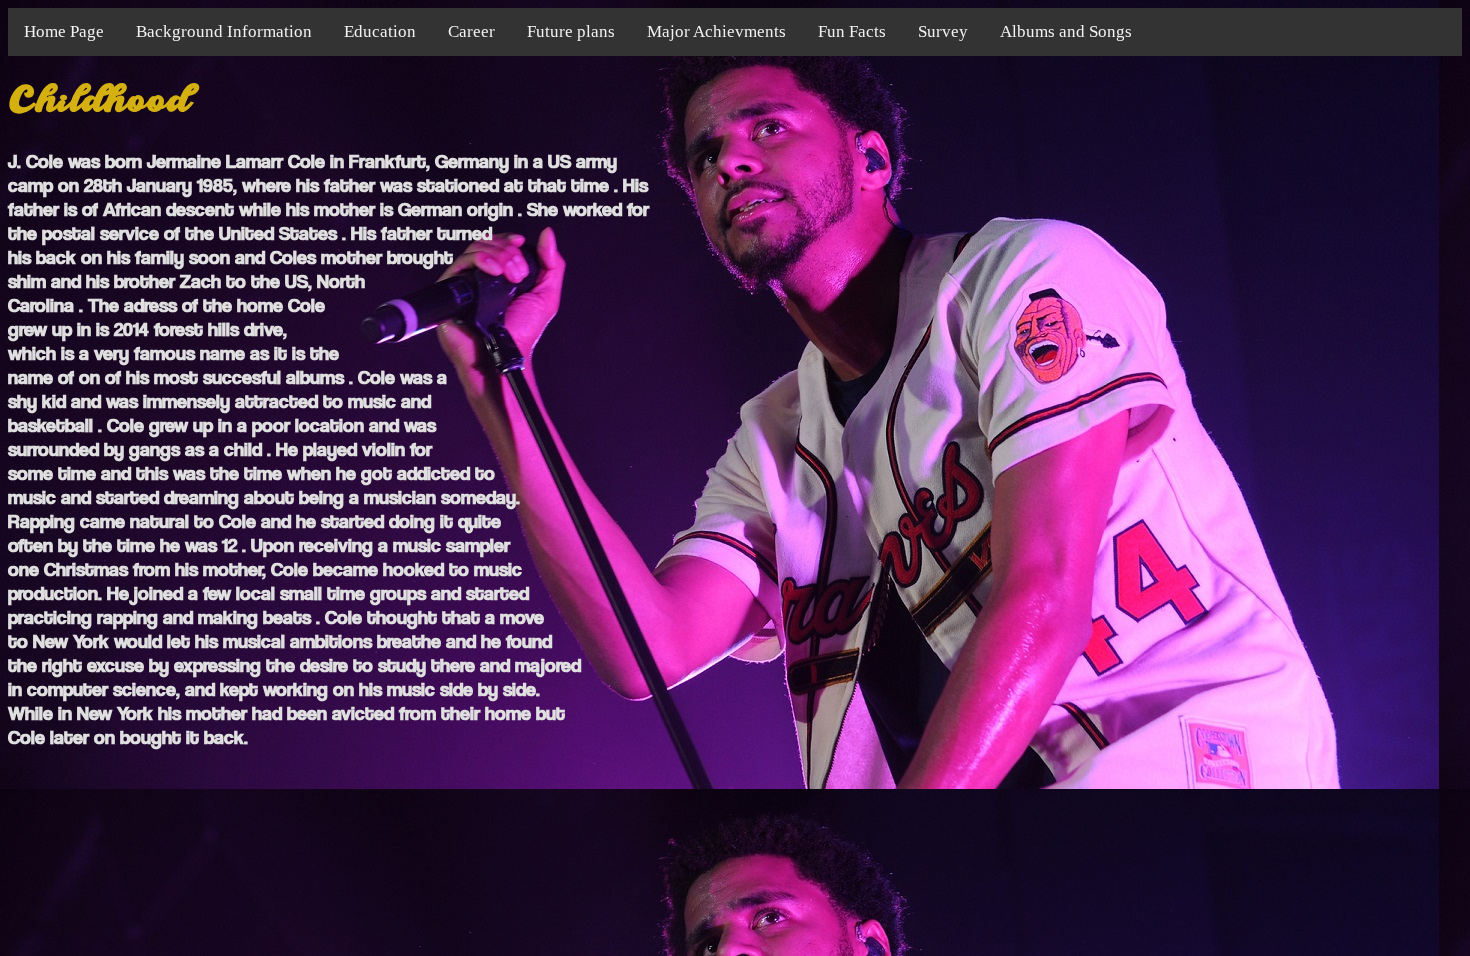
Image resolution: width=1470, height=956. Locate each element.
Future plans (571, 31)
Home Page (64, 31)
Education (380, 31)
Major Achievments (716, 31)
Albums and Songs (1066, 31)
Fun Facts (852, 31)
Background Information (224, 31)
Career (471, 31)
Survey (943, 31)
